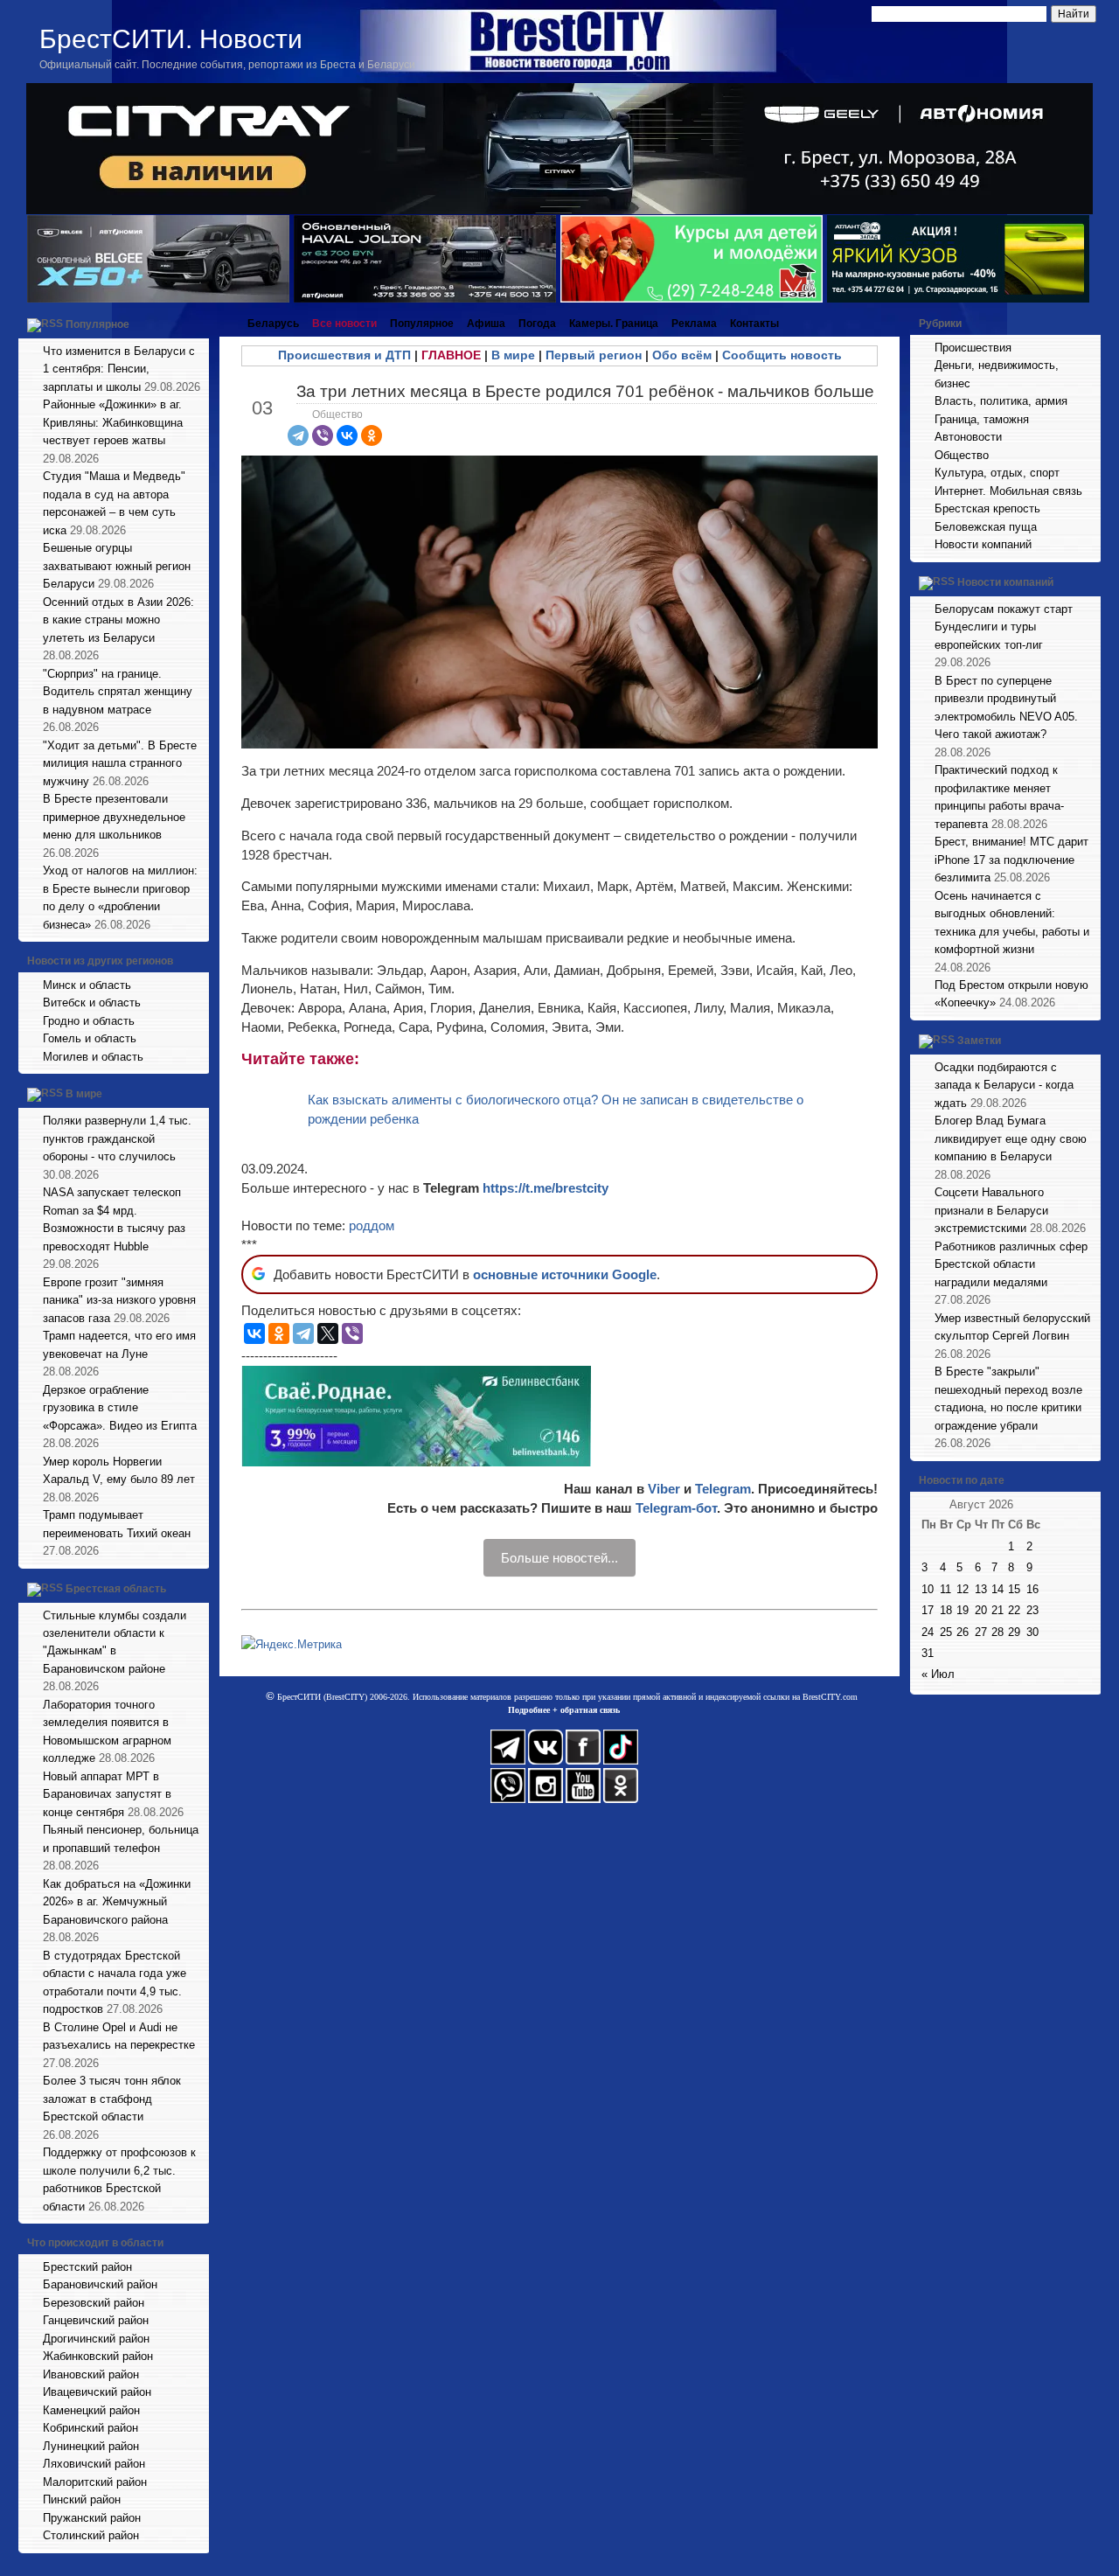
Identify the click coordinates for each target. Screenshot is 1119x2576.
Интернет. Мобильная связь (1008, 491)
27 (981, 1632)
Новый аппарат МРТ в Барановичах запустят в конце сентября (107, 1794)
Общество (337, 414)
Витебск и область (92, 1003)
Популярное (97, 324)
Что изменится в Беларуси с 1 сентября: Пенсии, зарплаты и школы (119, 369)
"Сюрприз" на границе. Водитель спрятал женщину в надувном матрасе (118, 692)
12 (963, 1589)
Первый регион (594, 355)
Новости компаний (983, 544)
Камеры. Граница (614, 324)
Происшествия (973, 348)
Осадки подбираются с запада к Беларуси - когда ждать (1004, 1085)
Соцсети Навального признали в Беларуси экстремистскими (991, 1210)
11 (945, 1589)
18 (946, 1610)
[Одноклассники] (372, 435)
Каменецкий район (91, 2410)
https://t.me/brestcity (546, 1188)
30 (1032, 1632)
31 (928, 1653)
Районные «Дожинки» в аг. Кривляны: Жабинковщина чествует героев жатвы (113, 422)
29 (1014, 1632)
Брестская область (116, 1589)
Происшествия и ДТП (344, 355)
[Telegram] (298, 435)
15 (1014, 1589)
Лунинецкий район (91, 2446)
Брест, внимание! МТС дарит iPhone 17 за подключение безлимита (1011, 860)
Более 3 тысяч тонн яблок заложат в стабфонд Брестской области (112, 2099)
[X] (328, 1333)
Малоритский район (95, 2482)
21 (997, 1610)
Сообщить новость (782, 355)
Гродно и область (89, 1021)
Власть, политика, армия (1001, 401)
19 (963, 1610)
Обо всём (682, 355)
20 (981, 1610)
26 (963, 1632)
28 (997, 1632)
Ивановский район (91, 2374)
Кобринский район (90, 2428)
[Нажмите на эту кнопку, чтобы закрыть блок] (198, 324)
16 (1032, 1589)
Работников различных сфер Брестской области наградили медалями (1011, 1264)
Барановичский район (100, 2284)
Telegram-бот (676, 1508)
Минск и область (87, 985)
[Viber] (323, 435)
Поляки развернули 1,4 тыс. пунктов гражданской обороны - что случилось (117, 1138)
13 (981, 1589)
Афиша (486, 324)
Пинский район (82, 2499)
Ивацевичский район (97, 2392)
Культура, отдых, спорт (997, 473)
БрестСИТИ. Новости (171, 39)
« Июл (938, 1674)
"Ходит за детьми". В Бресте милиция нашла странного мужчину (120, 763)
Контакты (754, 324)
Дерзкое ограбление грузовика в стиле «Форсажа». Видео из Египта (120, 1408)
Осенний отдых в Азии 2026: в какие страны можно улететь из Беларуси (118, 620)
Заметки (979, 1041)
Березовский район (94, 2303)
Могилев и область (93, 1057)
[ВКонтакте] (347, 435)
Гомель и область (90, 1038)
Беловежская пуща (986, 527)
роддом (372, 1225)
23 (1032, 1610)
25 (946, 1632)
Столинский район (91, 2535)
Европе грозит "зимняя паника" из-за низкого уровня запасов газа (119, 1300)
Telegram (723, 1489)
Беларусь (273, 324)
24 (928, 1632)
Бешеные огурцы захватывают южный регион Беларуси (117, 566)
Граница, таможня (982, 419)
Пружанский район (92, 2518)
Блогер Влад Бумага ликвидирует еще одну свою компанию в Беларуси (1011, 1138)
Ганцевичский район (96, 2320)
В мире (84, 1095)
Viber (664, 1489)
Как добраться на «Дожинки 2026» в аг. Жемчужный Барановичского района (117, 1902)
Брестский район (87, 2267)
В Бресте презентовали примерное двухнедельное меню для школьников (114, 817)
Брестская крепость (987, 508)
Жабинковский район (98, 2356)
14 (997, 1589)
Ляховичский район (94, 2464)
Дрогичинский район (96, 2339)
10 (928, 1589)
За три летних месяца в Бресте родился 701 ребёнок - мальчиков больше (585, 391)
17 (928, 1610)
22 (1014, 1610)
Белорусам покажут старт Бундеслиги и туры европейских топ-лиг (1004, 627)
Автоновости (968, 437)
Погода (537, 324)
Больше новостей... (559, 1558)
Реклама (694, 324)
